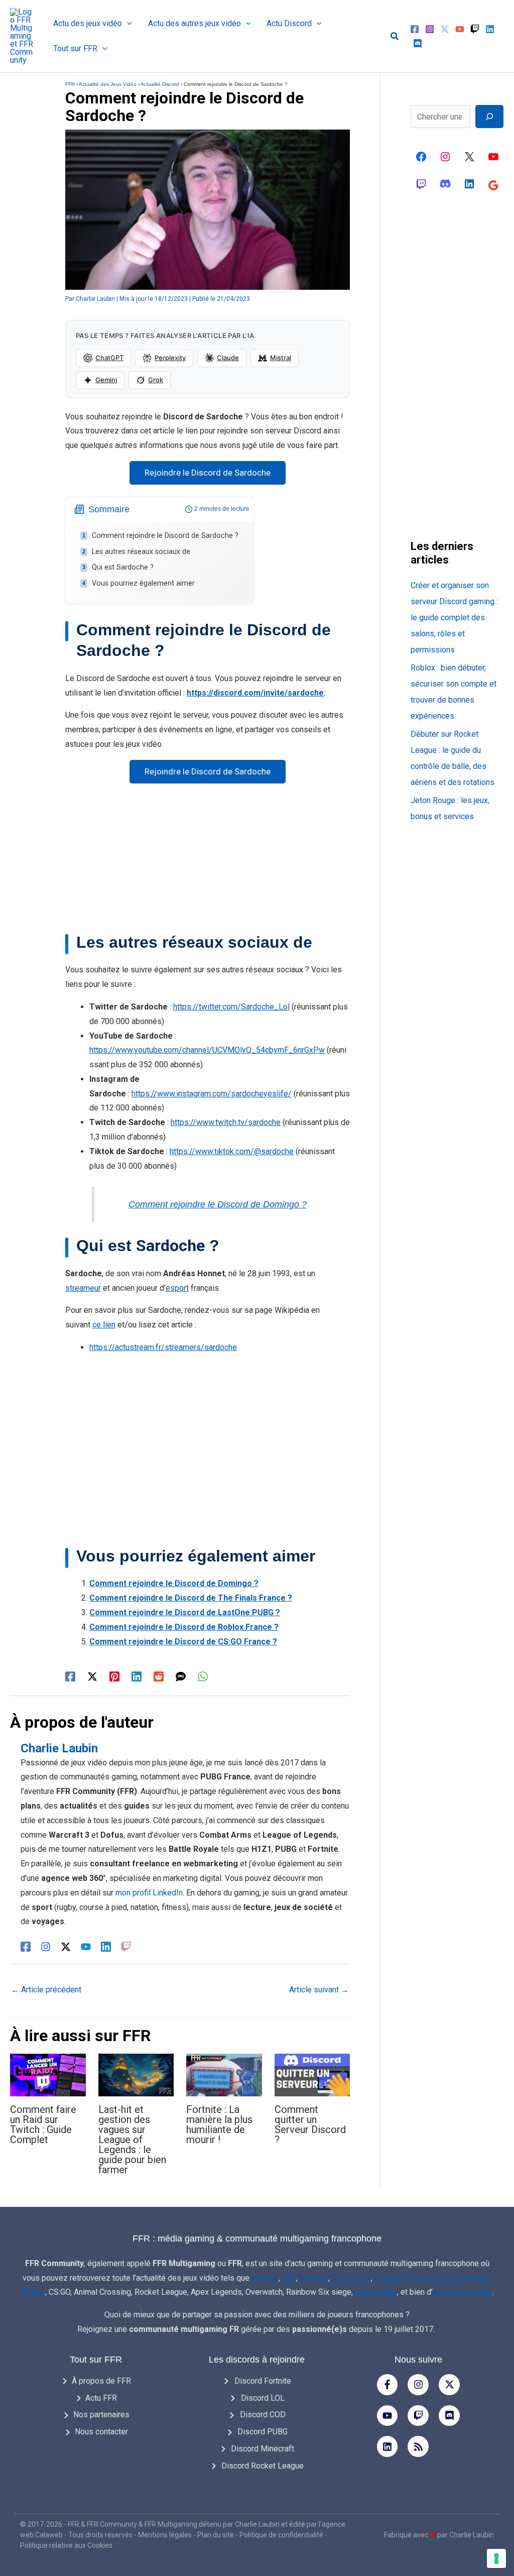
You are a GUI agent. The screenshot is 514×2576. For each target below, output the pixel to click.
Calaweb (49, 2535)
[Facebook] (415, 29)
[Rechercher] (489, 117)
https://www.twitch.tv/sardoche (226, 1122)
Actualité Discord (160, 84)
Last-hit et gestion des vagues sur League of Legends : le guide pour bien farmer (132, 2140)
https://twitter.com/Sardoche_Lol (231, 1007)
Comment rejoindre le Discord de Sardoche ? (165, 536)
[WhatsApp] (203, 1676)
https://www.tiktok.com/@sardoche (232, 1151)
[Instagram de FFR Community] (445, 157)
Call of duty (351, 2278)
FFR (70, 84)
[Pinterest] (114, 1676)
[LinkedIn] (106, 1946)
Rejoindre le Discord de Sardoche (208, 473)
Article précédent (46, 1990)
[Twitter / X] (92, 1676)
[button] (127, 24)
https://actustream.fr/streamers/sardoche (163, 1347)
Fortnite (265, 2278)
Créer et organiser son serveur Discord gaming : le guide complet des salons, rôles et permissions (454, 618)
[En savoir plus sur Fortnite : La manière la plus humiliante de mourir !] (224, 2075)
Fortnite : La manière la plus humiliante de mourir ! (219, 2124)
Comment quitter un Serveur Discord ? (310, 2124)
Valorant (314, 2278)
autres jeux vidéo (463, 2292)
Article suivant (319, 1990)
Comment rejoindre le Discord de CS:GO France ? (183, 1642)
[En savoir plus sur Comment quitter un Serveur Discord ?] (312, 2075)
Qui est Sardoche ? (123, 567)
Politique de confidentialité (281, 2535)
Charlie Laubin (257, 2524)
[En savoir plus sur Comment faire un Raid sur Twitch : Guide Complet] (48, 2075)
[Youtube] (388, 2416)
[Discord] (418, 44)
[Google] (493, 185)
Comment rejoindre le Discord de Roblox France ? (184, 1627)
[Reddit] (159, 1676)
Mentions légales (165, 2535)
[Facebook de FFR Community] (421, 157)
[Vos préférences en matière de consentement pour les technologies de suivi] (496, 2558)
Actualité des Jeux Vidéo (108, 84)
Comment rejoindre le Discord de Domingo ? (218, 1204)
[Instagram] (430, 29)
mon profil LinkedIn (149, 1893)
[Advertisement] (208, 862)
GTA (289, 2278)
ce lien (104, 1325)
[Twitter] (445, 29)
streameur (83, 1288)
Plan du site (216, 2535)
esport (177, 1288)
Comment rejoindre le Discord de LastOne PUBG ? (185, 1612)
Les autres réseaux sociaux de (141, 552)
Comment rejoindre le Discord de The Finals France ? (191, 1598)
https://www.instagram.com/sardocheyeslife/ (212, 1094)
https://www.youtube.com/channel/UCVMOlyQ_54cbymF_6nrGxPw (207, 1050)
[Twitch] (475, 29)
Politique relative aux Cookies (66, 2545)
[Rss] (418, 2446)
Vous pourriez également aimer (143, 583)
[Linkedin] (490, 29)
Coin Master (376, 2292)
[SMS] (181, 1676)
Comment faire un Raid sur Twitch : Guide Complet (43, 2124)
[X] (469, 157)
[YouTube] (460, 29)
